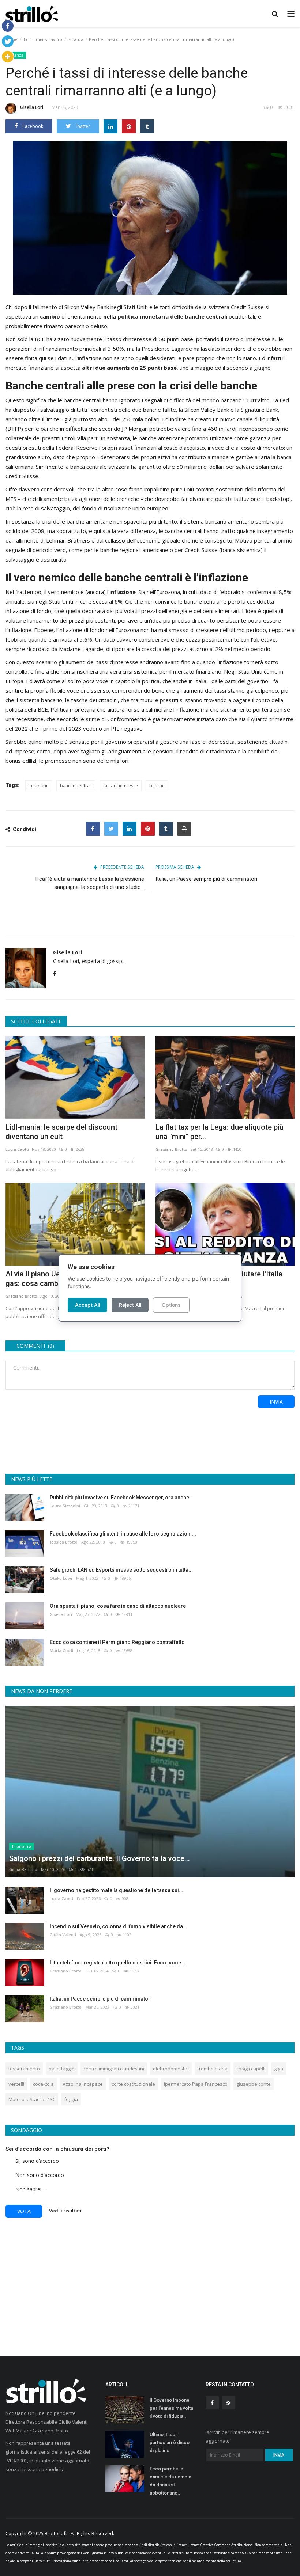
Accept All (87, 1305)
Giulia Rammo (23, 1869)
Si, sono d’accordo (37, 2161)
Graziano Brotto (171, 1149)
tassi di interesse (121, 786)
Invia (276, 1402)
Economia (22, 1846)
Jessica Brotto (64, 1542)
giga (279, 2069)
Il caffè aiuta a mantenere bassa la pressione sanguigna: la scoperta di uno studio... (90, 883)
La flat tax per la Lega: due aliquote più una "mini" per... (220, 1132)
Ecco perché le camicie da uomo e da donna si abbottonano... (170, 2481)
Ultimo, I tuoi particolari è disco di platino (170, 2442)
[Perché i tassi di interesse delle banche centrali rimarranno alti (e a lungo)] (150, 218)
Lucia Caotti (17, 1149)
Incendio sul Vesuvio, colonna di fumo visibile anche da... (119, 1926)
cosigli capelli (251, 2069)
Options (171, 1305)
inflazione (39, 786)
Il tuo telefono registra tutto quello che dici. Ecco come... (118, 1963)
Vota (24, 2211)
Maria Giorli (61, 1650)
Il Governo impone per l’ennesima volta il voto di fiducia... (171, 2408)
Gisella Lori (32, 107)
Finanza (76, 39)
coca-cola (43, 2084)
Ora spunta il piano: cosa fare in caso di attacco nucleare (118, 1606)
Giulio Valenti (63, 1935)
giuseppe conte (254, 2084)
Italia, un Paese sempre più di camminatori (206, 879)
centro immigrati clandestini (114, 2069)
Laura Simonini (65, 1506)
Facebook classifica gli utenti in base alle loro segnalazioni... (123, 1534)
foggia (71, 2099)
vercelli (16, 2084)
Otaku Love (61, 1578)
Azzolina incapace (83, 2084)
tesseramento (24, 2069)
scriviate (220, 2553)
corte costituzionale (133, 2084)
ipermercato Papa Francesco (196, 2084)
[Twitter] (8, 41)
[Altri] (8, 57)
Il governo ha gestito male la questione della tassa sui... (117, 1890)
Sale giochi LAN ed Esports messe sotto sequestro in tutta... (121, 1570)
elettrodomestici (171, 2069)
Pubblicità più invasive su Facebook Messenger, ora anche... (122, 1498)
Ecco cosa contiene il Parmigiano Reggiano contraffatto (117, 1642)
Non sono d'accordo (40, 2175)
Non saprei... (30, 2189)
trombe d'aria (213, 2069)
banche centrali (76, 786)
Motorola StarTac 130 (32, 2099)
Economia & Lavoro (43, 39)
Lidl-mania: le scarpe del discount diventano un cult (61, 1132)
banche (157, 786)
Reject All (130, 1305)
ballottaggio (62, 2069)
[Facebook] (8, 26)
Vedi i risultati (65, 2211)
